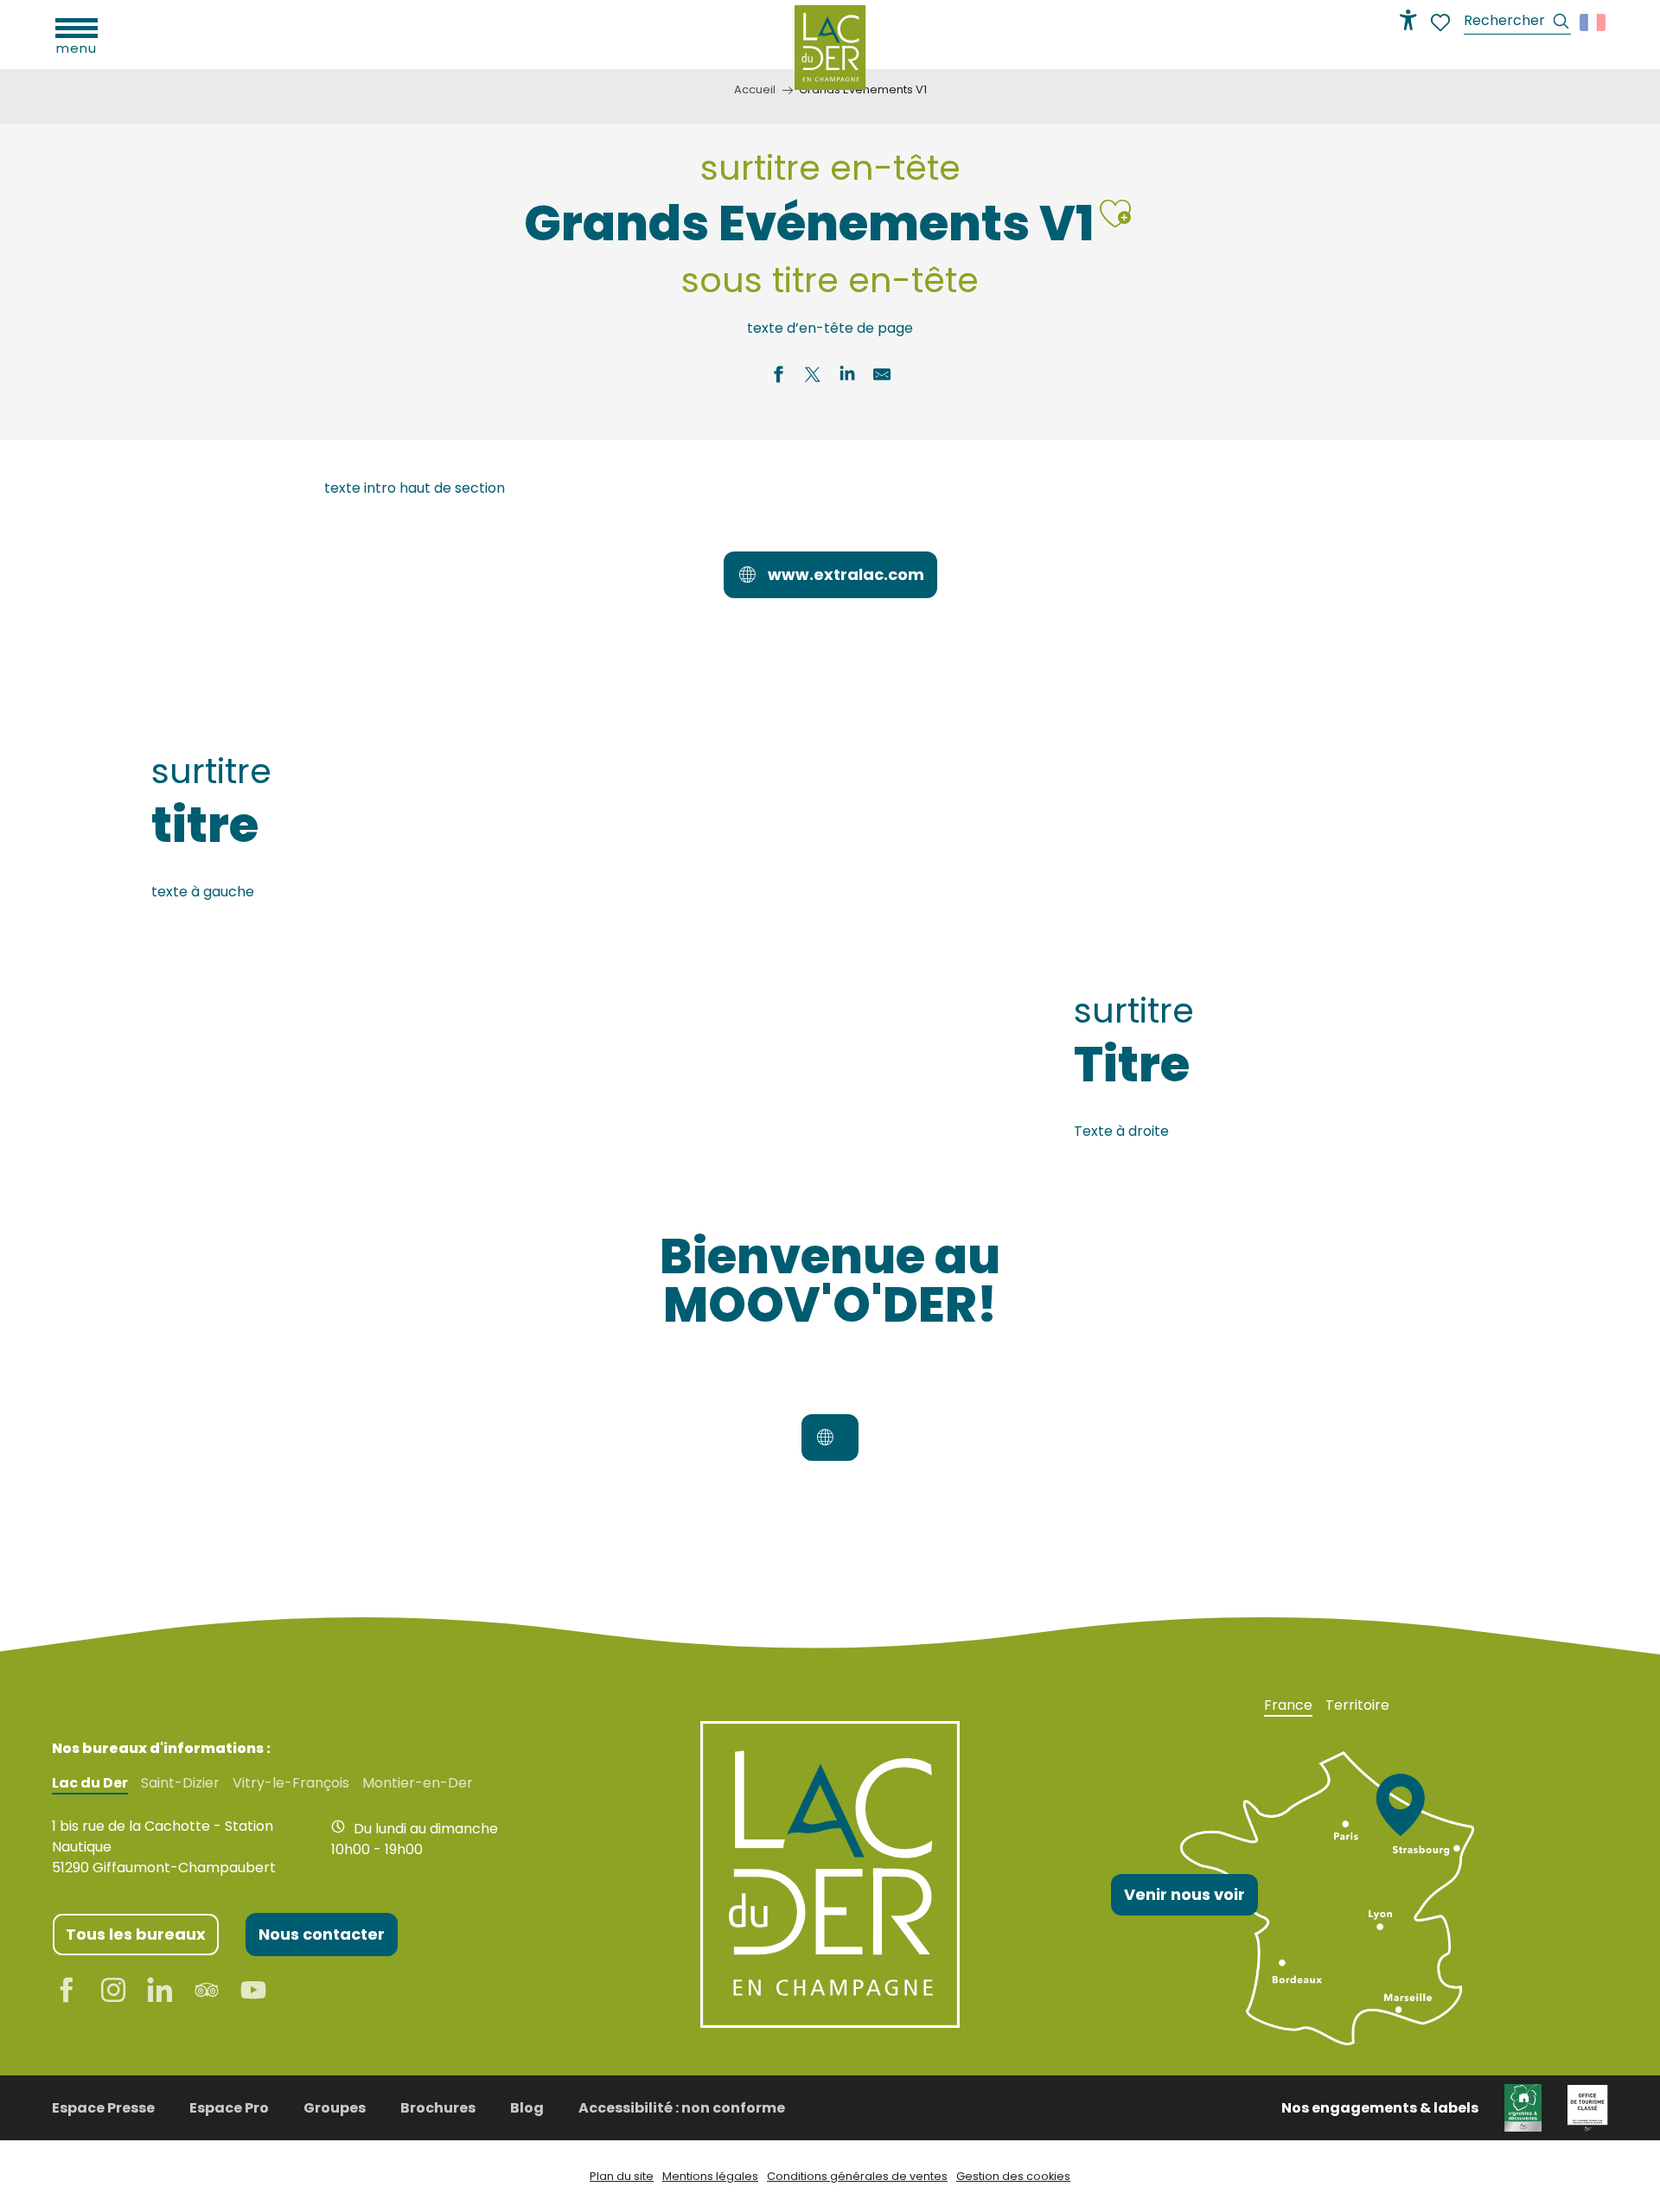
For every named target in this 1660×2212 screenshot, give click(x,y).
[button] (1517, 23)
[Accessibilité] (1408, 20)
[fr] (1594, 22)
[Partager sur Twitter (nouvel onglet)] (813, 377)
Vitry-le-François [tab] (291, 1783)
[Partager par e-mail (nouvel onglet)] (882, 377)
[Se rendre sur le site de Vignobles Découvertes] (1523, 2107)
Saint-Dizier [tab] (180, 1783)
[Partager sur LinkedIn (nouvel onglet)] (847, 377)
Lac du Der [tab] (90, 1783)
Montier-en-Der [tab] (418, 1783)
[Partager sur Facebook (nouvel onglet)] (778, 377)
